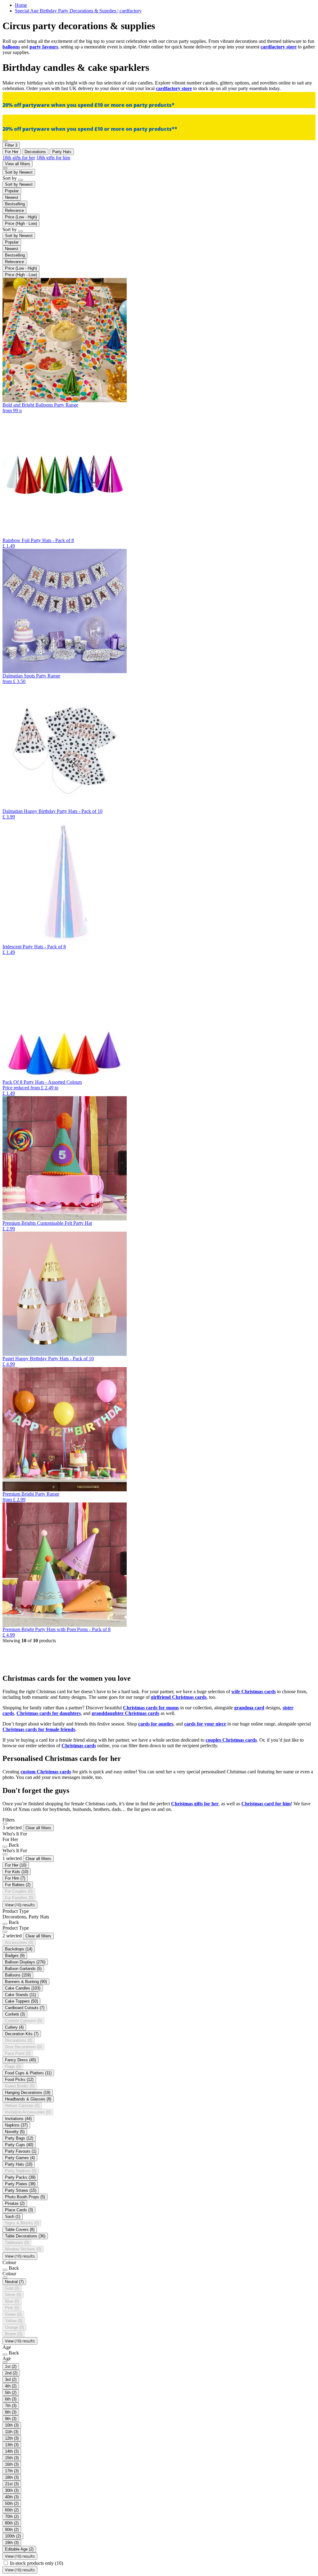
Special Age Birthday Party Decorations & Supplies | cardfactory (78, 11)
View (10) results (20, 1905)
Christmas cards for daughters (49, 1713)
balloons (11, 47)
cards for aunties (156, 1724)
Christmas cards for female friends (39, 1729)
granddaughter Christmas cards (125, 1713)
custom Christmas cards (46, 1772)
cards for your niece (205, 1724)
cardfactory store (279, 47)
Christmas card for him (266, 1804)
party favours (44, 47)
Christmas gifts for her (195, 1804)
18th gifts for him (53, 158)
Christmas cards (79, 1746)
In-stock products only (36, 2563)
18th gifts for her (19, 158)
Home (21, 5)
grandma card (249, 1708)
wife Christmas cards (254, 1691)
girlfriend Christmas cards (179, 1697)
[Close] (5, 1824)
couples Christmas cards (231, 1740)
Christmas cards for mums (151, 1708)
